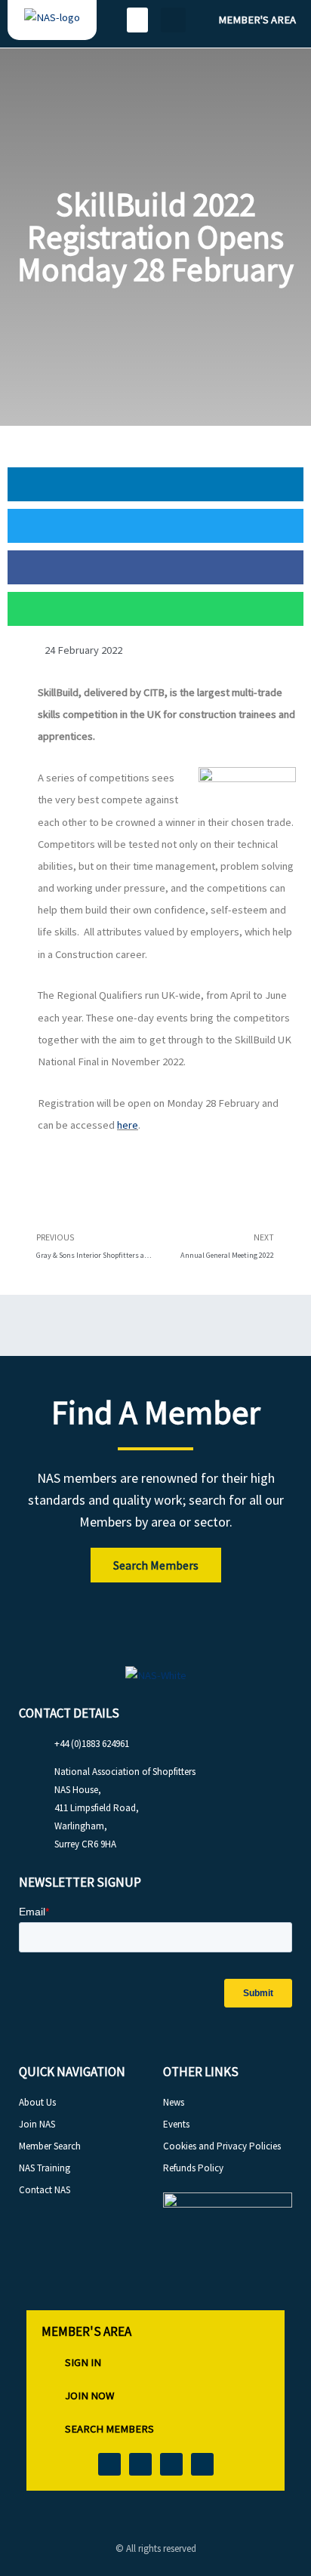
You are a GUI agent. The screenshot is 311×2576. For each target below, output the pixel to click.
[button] (137, 20)
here (128, 1125)
